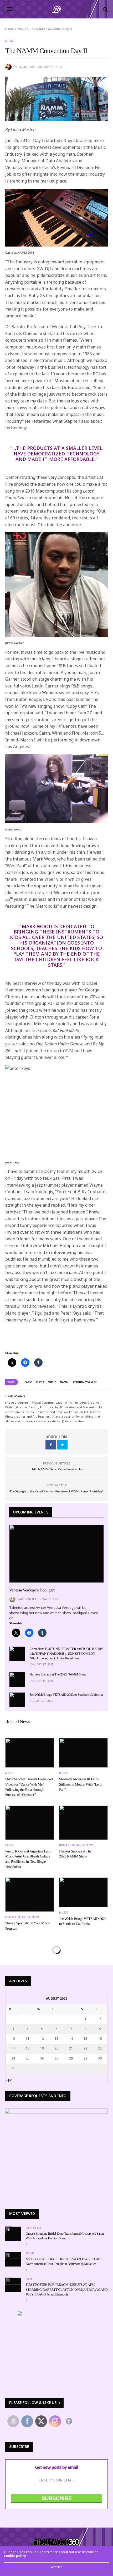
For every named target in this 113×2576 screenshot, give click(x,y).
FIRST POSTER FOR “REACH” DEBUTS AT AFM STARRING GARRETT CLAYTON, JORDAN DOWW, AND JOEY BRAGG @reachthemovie (67, 2289)
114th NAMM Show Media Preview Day (57, 1469)
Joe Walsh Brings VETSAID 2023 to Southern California (66, 1695)
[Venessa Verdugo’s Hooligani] (56, 1554)
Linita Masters (24, 67)
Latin (9, 1845)
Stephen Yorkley (84, 1382)
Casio (28, 1382)
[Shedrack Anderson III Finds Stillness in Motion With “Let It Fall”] (83, 1753)
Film (29, 2279)
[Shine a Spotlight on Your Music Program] (30, 1895)
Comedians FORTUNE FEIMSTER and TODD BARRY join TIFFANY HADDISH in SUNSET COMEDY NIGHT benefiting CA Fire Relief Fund (66, 1653)
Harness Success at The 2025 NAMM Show (58, 1674)
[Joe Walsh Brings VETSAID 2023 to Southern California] (17, 1700)
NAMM (64, 1382)
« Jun (9, 2080)
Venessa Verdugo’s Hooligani (32, 1590)
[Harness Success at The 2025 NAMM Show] (17, 1679)
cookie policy (15, 2556)
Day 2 (40, 1382)
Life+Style (34, 2228)
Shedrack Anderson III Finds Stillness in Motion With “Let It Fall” (81, 1784)
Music (9, 41)
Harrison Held (28, 1599)
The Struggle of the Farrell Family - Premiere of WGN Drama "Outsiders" (56, 1491)
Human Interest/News (76, 1845)
